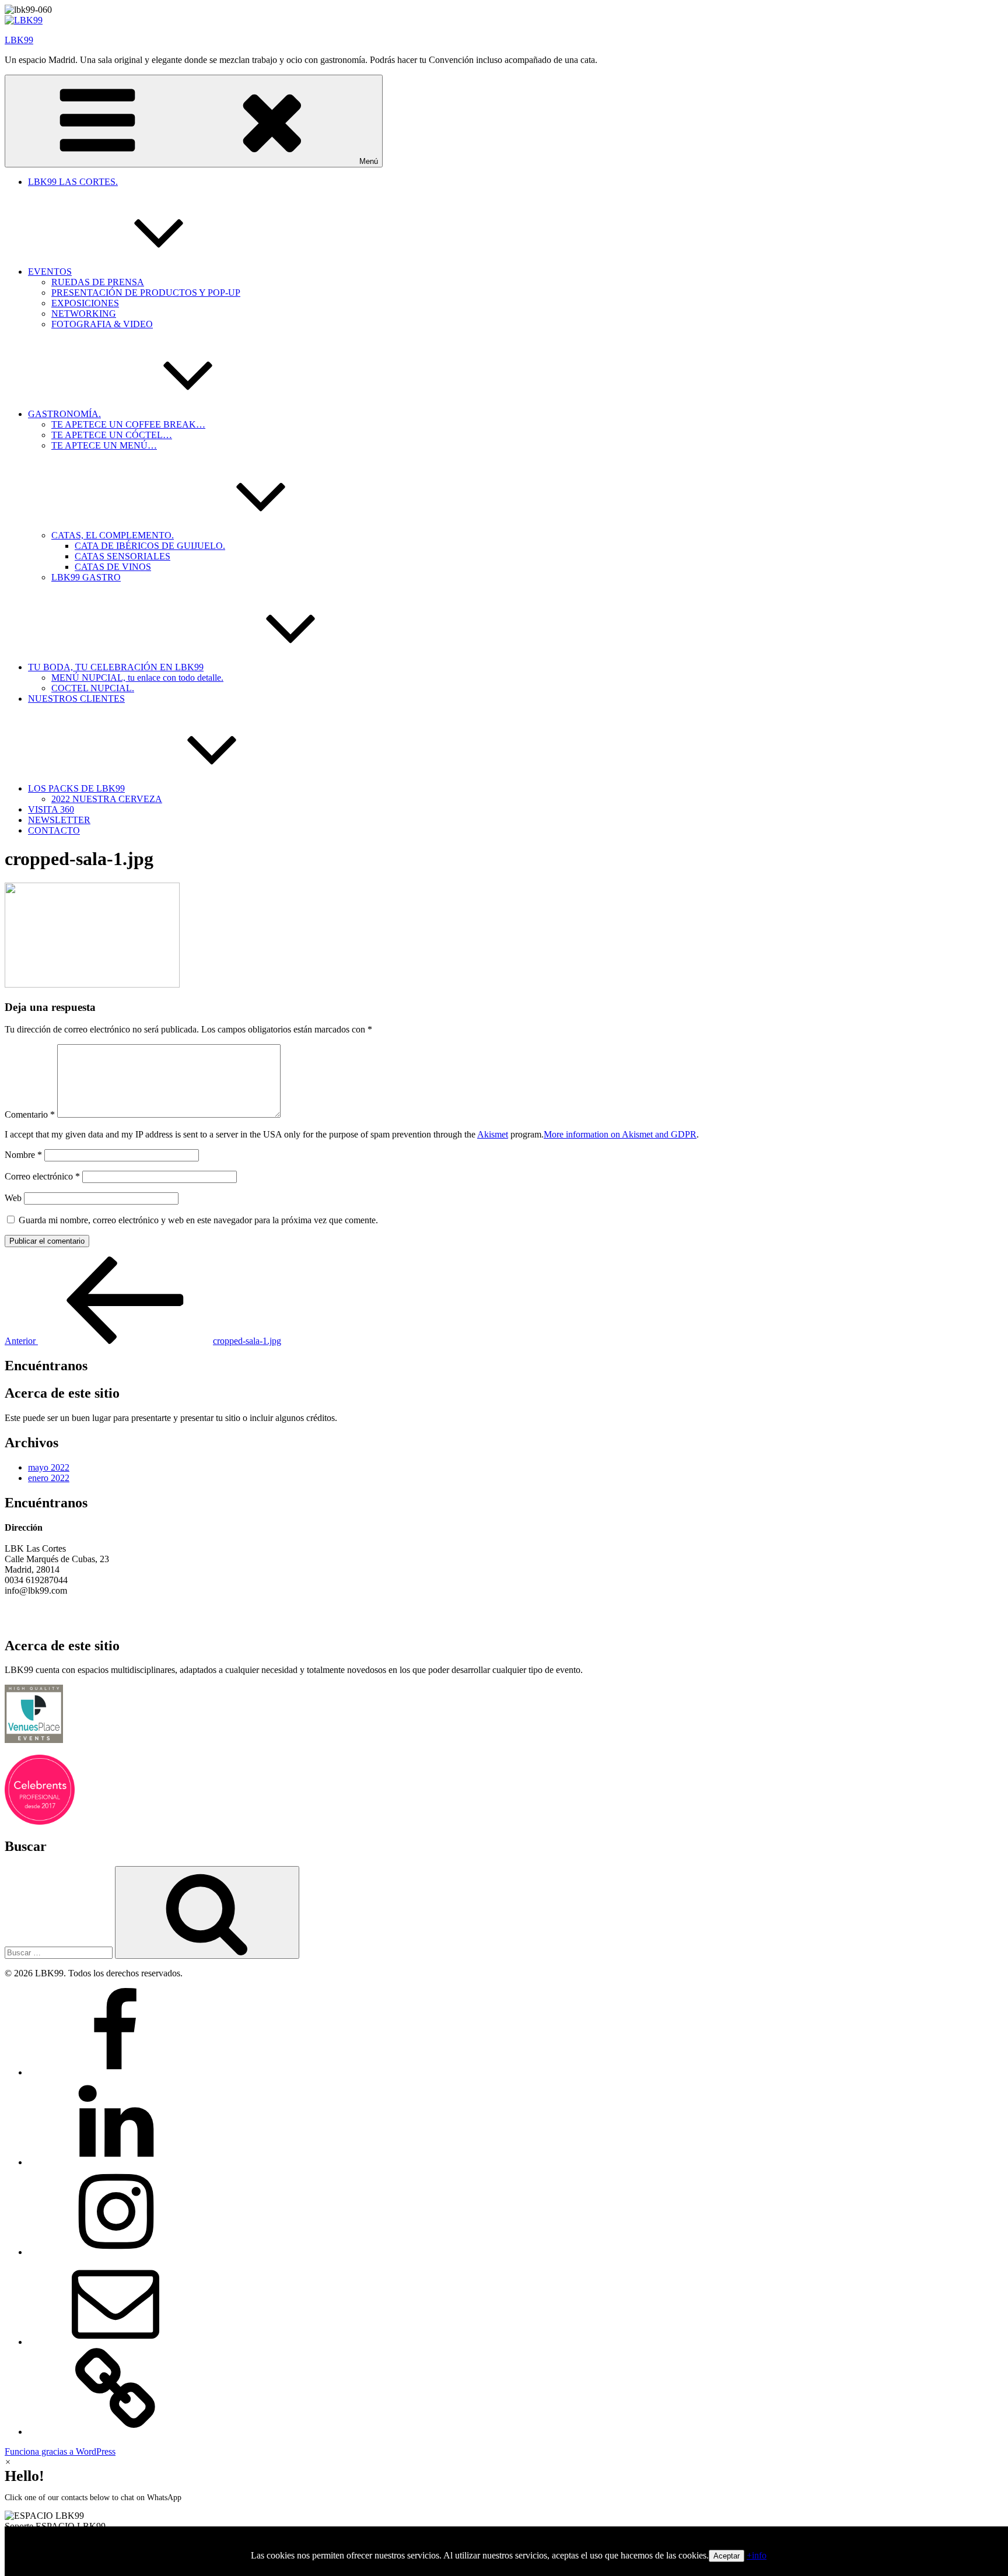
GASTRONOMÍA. (64, 414)
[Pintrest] (116, 2432)
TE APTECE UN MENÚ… (104, 445)
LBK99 (19, 40)
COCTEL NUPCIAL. (93, 688)
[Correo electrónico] (116, 2342)
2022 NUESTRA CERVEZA (107, 799)
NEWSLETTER (59, 820)
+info (757, 2555)
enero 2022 (49, 1478)
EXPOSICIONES (85, 303)
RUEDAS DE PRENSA (98, 282)
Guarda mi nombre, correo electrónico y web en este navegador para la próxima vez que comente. (198, 1220)
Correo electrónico (42, 1176)
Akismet (493, 1134)
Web (13, 1198)
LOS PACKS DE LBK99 (76, 788)
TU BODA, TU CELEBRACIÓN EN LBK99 (116, 667)
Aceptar (727, 2556)
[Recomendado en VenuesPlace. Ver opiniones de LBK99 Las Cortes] (34, 1740)
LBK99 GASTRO (86, 577)
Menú (369, 161)
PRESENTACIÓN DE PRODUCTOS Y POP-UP (146, 293)
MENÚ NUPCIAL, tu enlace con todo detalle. (137, 678)
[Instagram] (116, 2252)
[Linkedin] (116, 2162)
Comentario (30, 1114)
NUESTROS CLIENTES (76, 699)
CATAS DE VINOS (113, 567)
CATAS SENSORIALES (123, 556)
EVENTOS (50, 272)
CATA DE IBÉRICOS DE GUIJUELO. (150, 546)
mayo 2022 (49, 1467)
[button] (504, 2521)
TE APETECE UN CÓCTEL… (112, 435)
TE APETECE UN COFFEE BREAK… (128, 424)
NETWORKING (84, 314)
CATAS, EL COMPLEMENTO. (113, 535)
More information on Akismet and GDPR (620, 1134)
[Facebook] (116, 2072)
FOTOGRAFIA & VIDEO (102, 324)
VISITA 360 (51, 809)
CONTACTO (54, 830)
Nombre (23, 1155)
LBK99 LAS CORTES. (73, 182)
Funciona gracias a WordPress (60, 2451)
